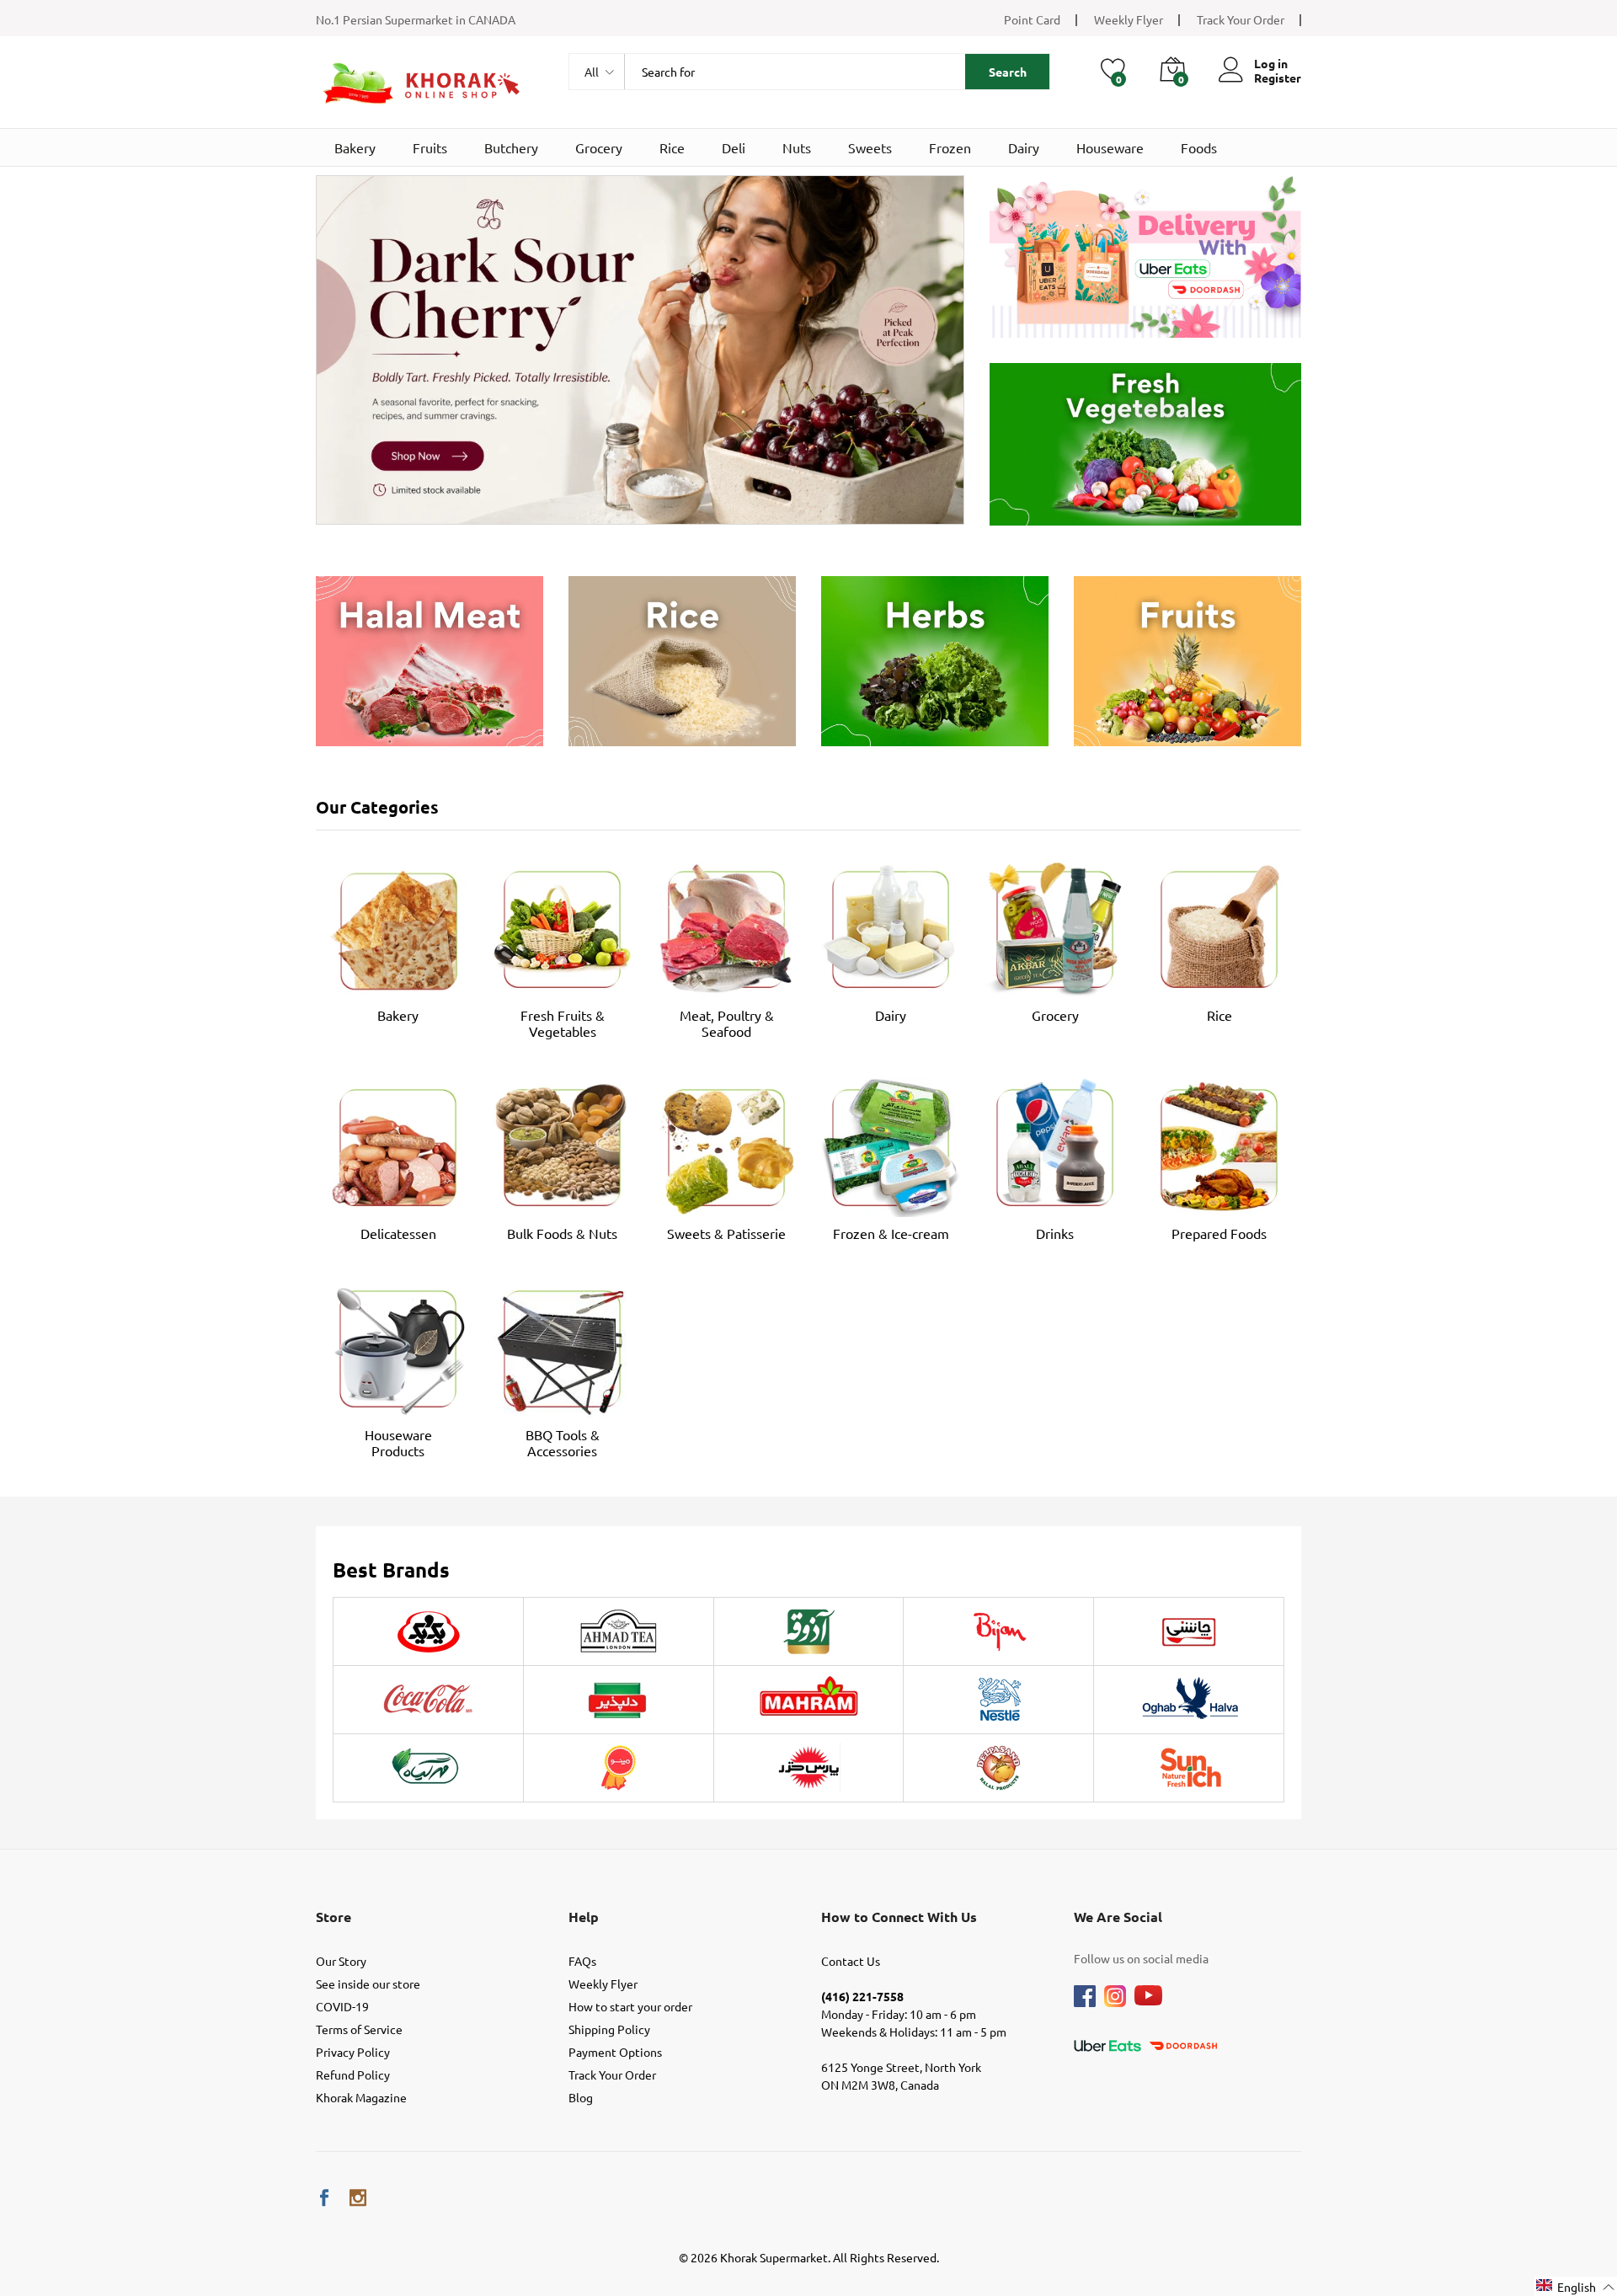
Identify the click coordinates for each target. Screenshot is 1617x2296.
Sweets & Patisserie (726, 1233)
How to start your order (630, 2006)
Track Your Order (1241, 19)
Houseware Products (398, 1442)
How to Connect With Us (899, 1917)
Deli (734, 147)
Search (1008, 72)
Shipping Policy (609, 2029)
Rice (672, 147)
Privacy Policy (353, 2052)
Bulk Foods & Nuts (562, 1233)
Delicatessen (398, 1233)
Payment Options (615, 2052)
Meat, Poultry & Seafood (727, 1023)
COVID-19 (342, 2006)
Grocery (599, 147)
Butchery (511, 147)
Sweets (870, 147)
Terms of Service (359, 2029)
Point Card (1032, 19)
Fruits (430, 147)
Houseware (1110, 147)
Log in (1271, 64)
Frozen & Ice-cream (891, 1233)
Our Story (341, 1961)
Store (334, 1917)
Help (584, 1917)
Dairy (1024, 147)
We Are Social (1118, 1917)
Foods (1199, 147)
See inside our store (368, 1984)
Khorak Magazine (361, 2097)
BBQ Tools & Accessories (563, 1442)
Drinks (1055, 1233)
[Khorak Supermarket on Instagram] (358, 2198)
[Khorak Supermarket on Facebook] (324, 2198)
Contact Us (851, 1961)
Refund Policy (353, 2074)
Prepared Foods (1219, 1233)
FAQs (582, 1961)
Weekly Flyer (1129, 19)
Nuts (797, 147)
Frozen (950, 147)
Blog (581, 2097)
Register (1278, 78)
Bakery (355, 147)
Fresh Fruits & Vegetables (563, 1023)
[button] (1576, 2286)
